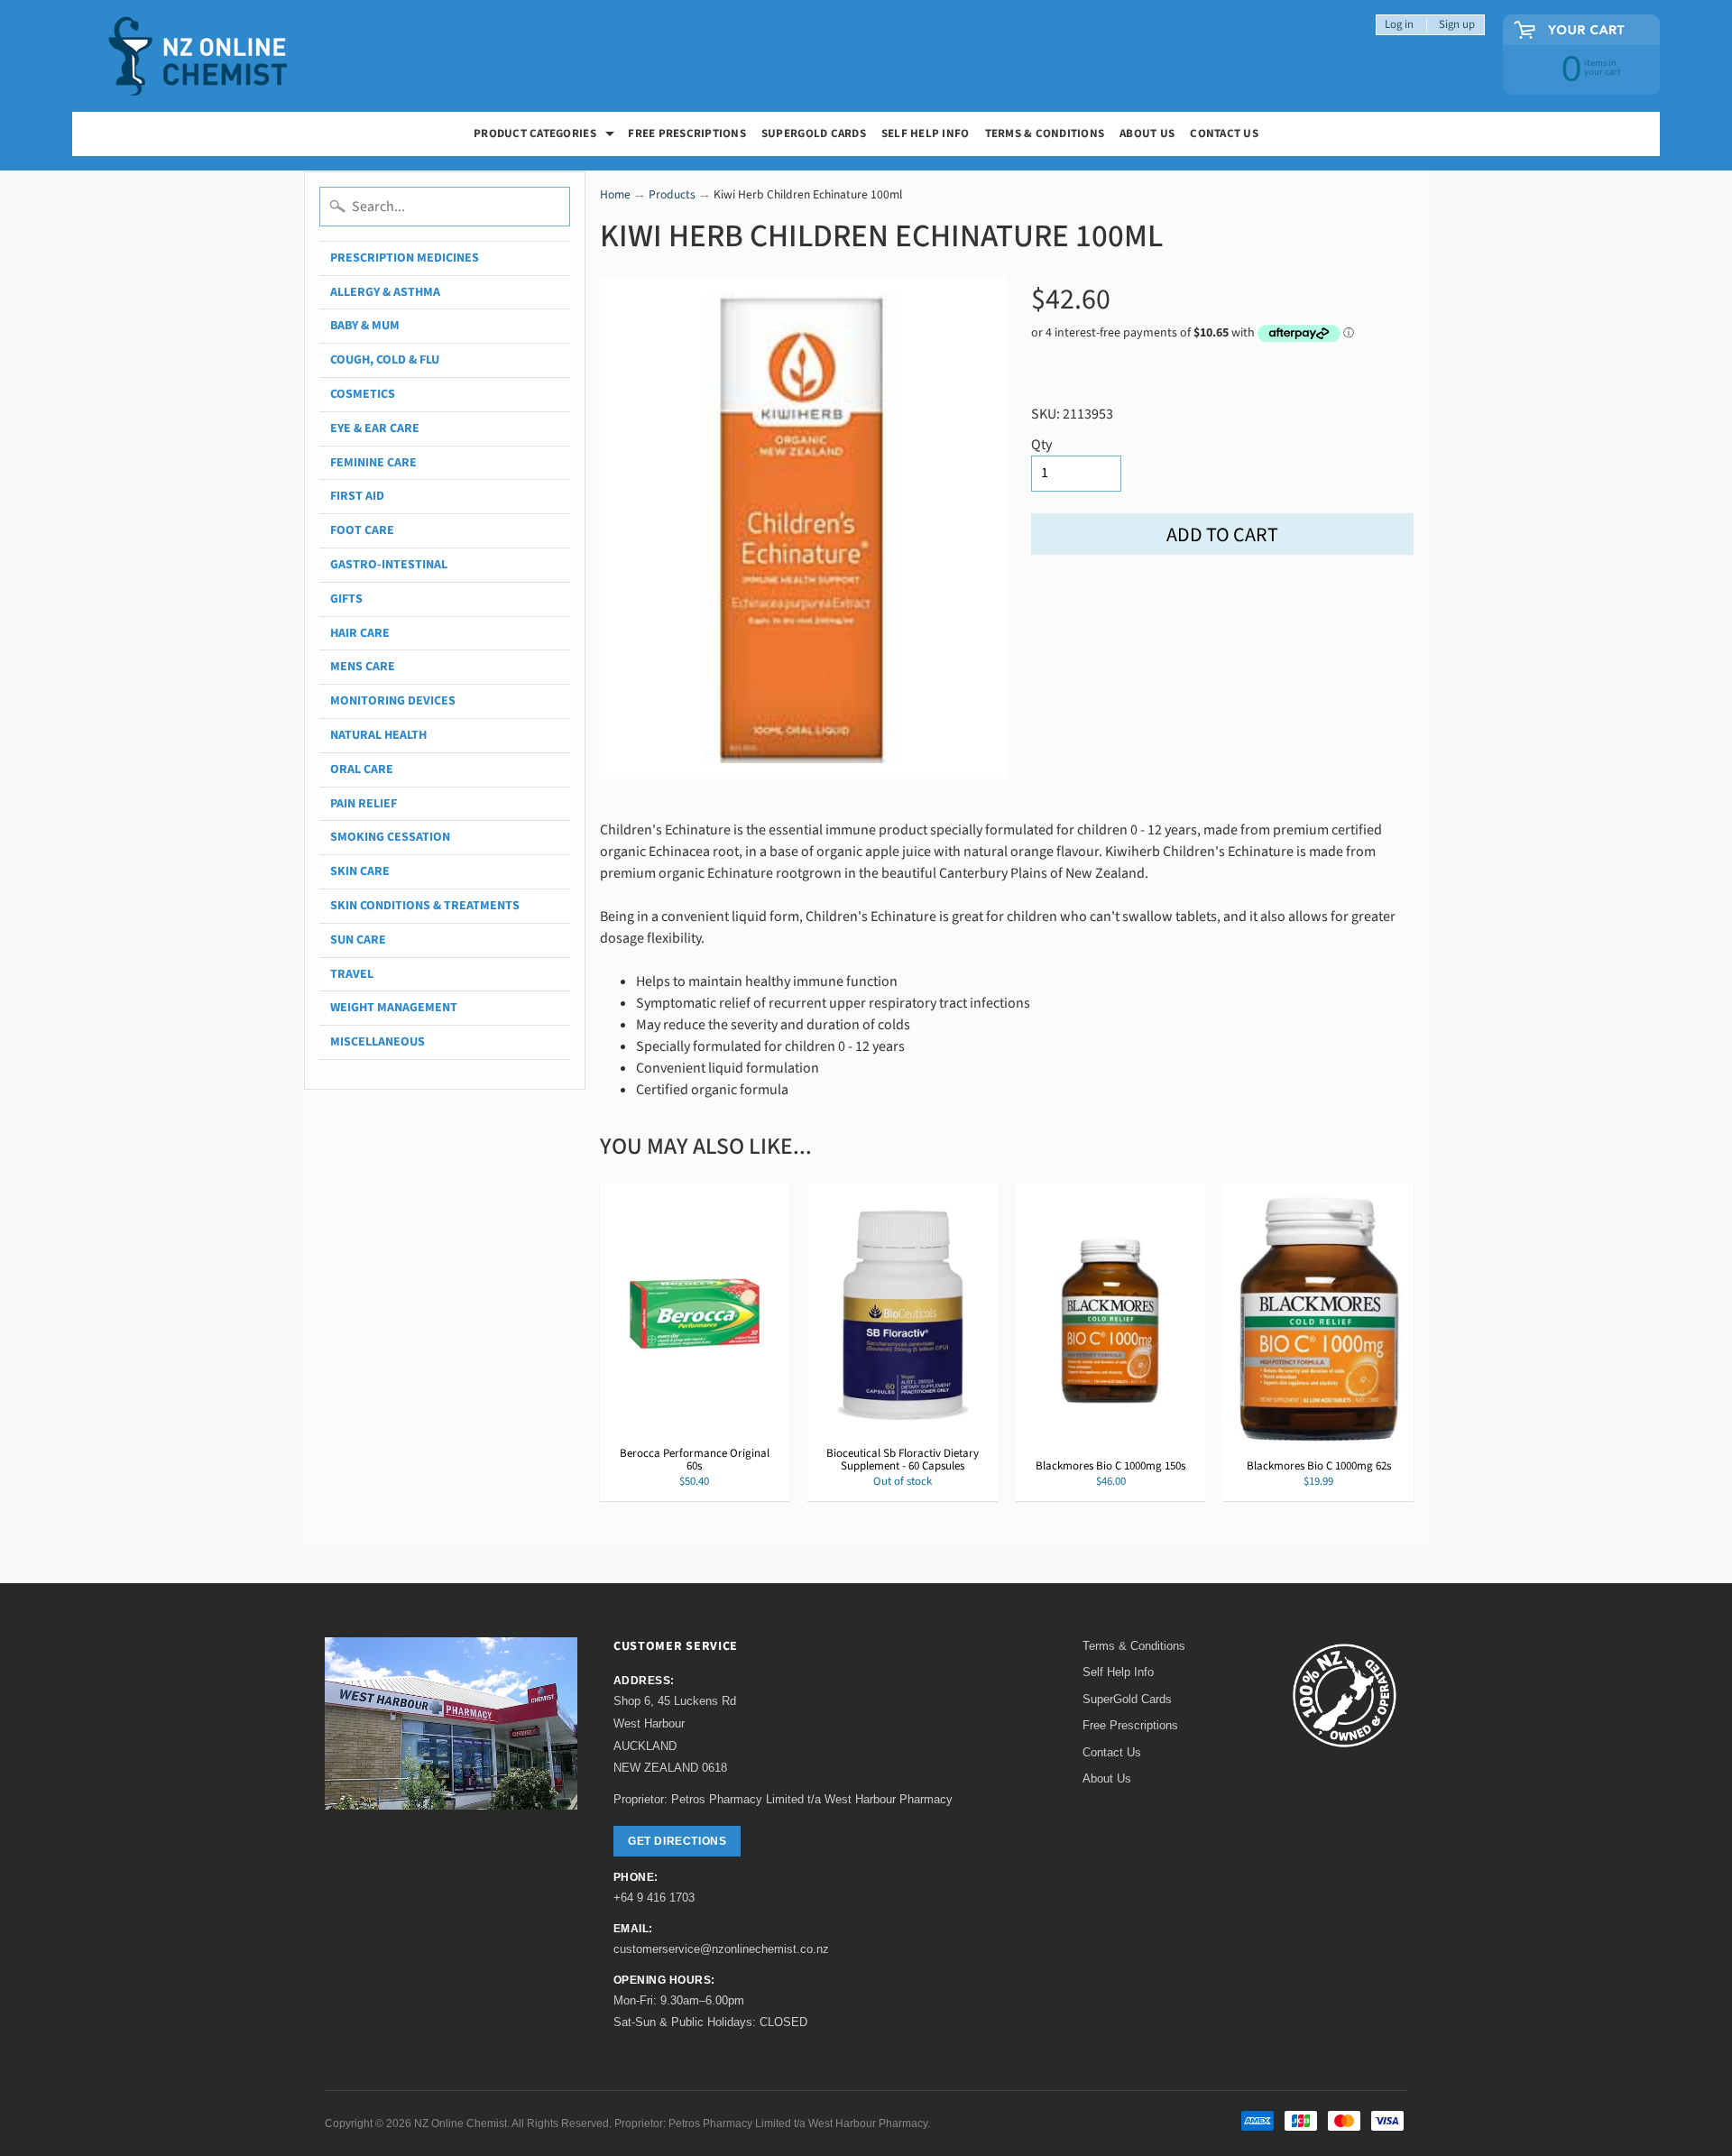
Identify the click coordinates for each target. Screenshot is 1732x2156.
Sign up (1457, 25)
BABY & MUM (365, 326)
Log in (1399, 25)
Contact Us (1224, 134)
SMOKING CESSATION (390, 837)
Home (615, 194)
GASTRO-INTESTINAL (389, 565)
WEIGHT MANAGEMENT (394, 1008)
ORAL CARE (362, 769)
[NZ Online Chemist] (198, 56)
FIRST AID (357, 496)
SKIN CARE (360, 871)
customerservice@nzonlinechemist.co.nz (721, 1949)
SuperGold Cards (814, 134)
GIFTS (346, 599)
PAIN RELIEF (364, 804)
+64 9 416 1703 (654, 1898)
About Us (1147, 134)
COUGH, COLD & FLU (385, 360)
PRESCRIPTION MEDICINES (405, 258)
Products (672, 194)
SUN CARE (358, 940)
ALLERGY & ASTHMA (385, 292)
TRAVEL (352, 974)
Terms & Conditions (1045, 134)
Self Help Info (926, 134)
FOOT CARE (362, 530)
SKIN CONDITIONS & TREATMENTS (425, 906)
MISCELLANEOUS (378, 1042)
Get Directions (677, 1841)
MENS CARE (363, 667)
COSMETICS (363, 394)
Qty (1041, 445)
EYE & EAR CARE (375, 428)
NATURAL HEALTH (378, 735)
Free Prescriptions (1130, 1725)
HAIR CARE (360, 633)
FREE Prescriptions (687, 134)
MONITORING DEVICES (393, 701)
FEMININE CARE (373, 463)
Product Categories (546, 136)
